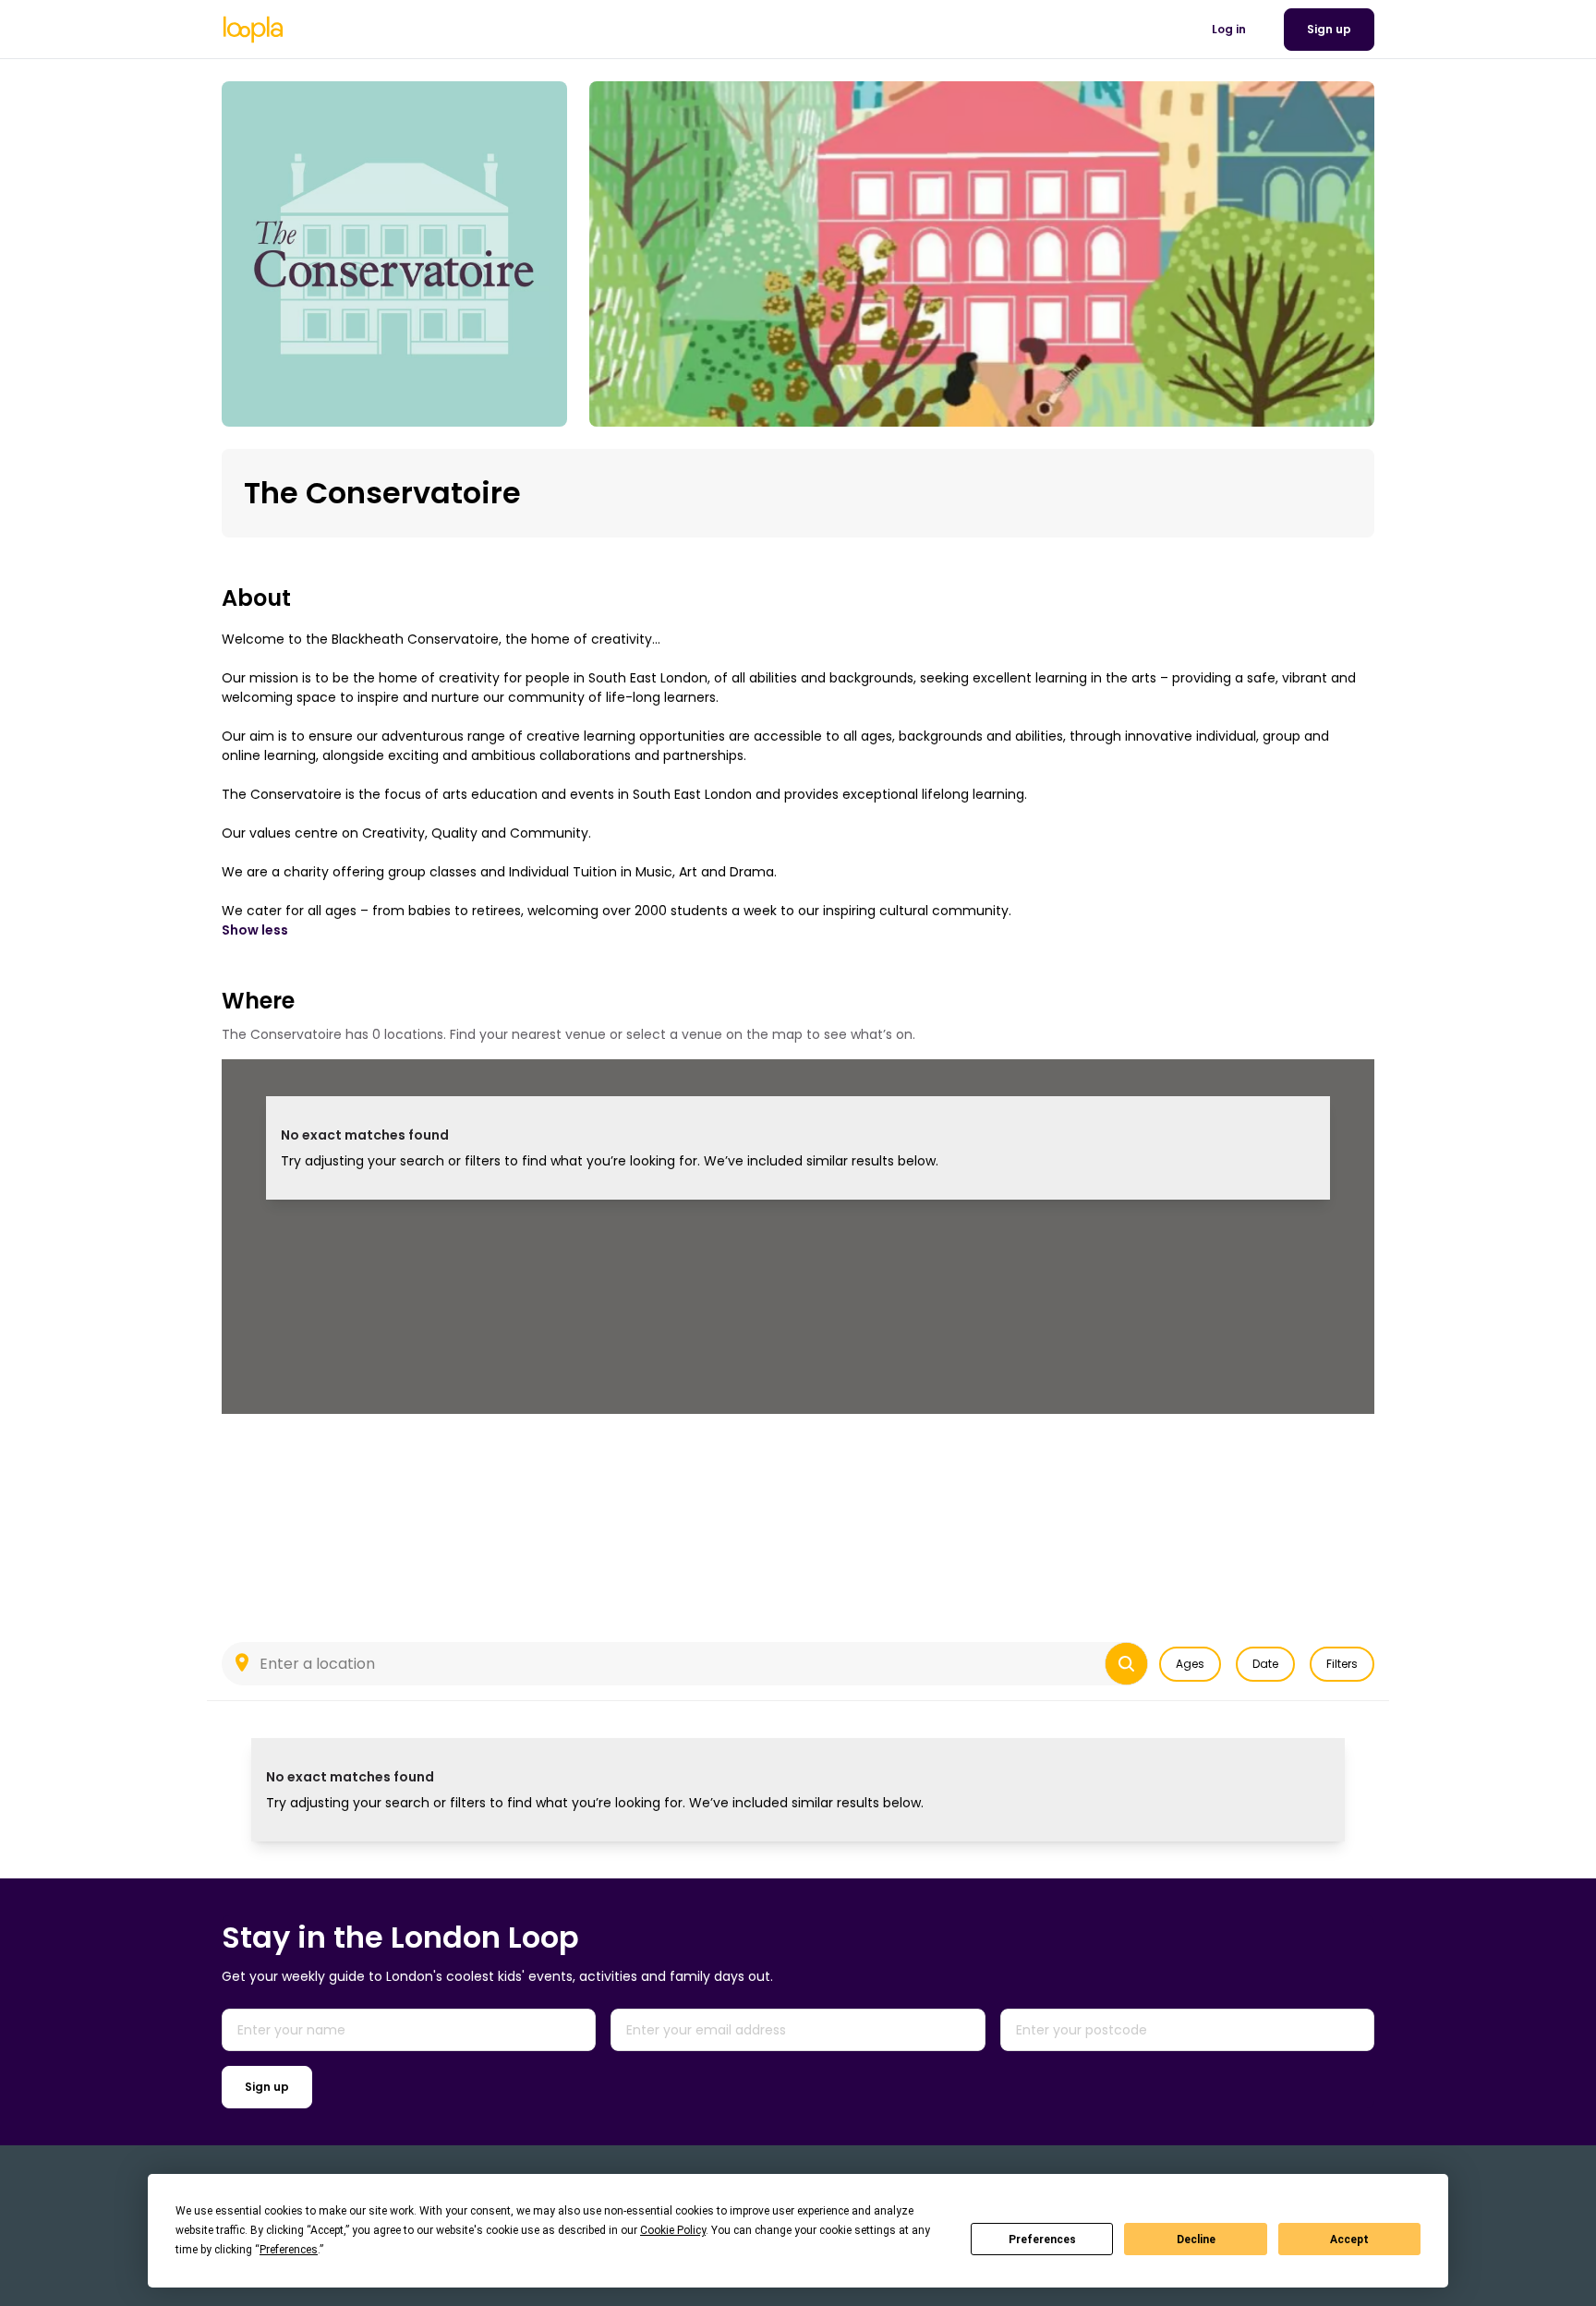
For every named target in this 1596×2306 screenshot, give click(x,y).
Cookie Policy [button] (673, 2230)
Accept (1349, 2240)
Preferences (1042, 2240)
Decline (1196, 2240)
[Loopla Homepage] (253, 30)
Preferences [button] (289, 2250)
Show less (255, 930)
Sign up (267, 2087)
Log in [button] (1229, 29)
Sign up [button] (1329, 29)
